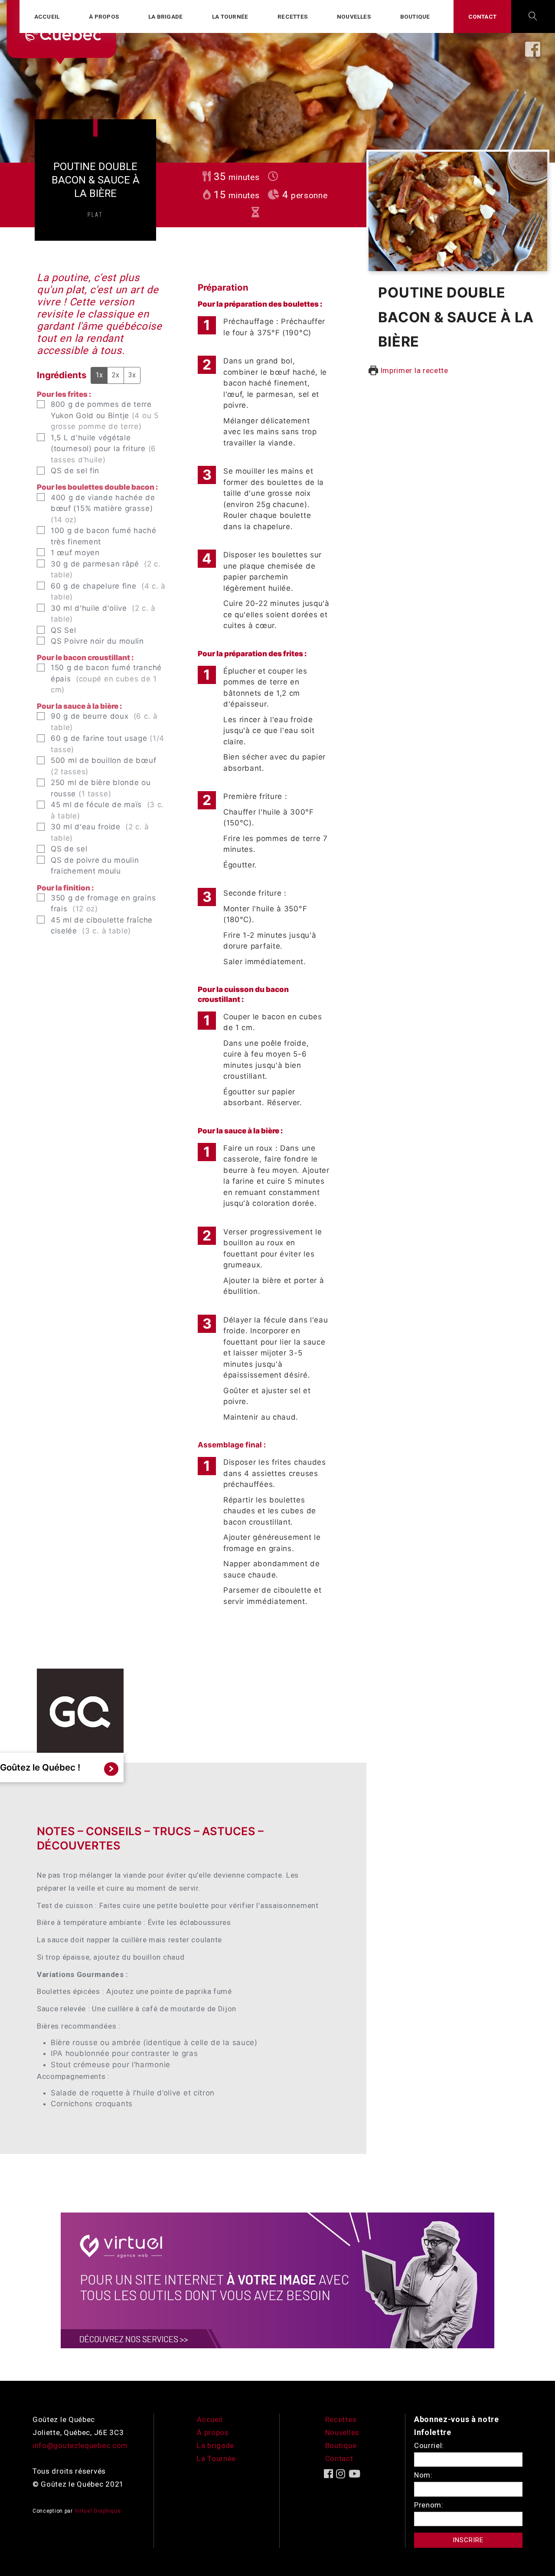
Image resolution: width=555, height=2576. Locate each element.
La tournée (230, 16)
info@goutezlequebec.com (80, 2445)
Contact (482, 16)
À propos (104, 16)
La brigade (165, 16)
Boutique (415, 16)
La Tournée (216, 2458)
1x (99, 375)
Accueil (47, 16)
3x (132, 375)
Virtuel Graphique (98, 2511)
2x (116, 375)
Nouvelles (354, 16)
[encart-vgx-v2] (277, 2280)
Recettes (292, 16)
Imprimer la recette (413, 370)
